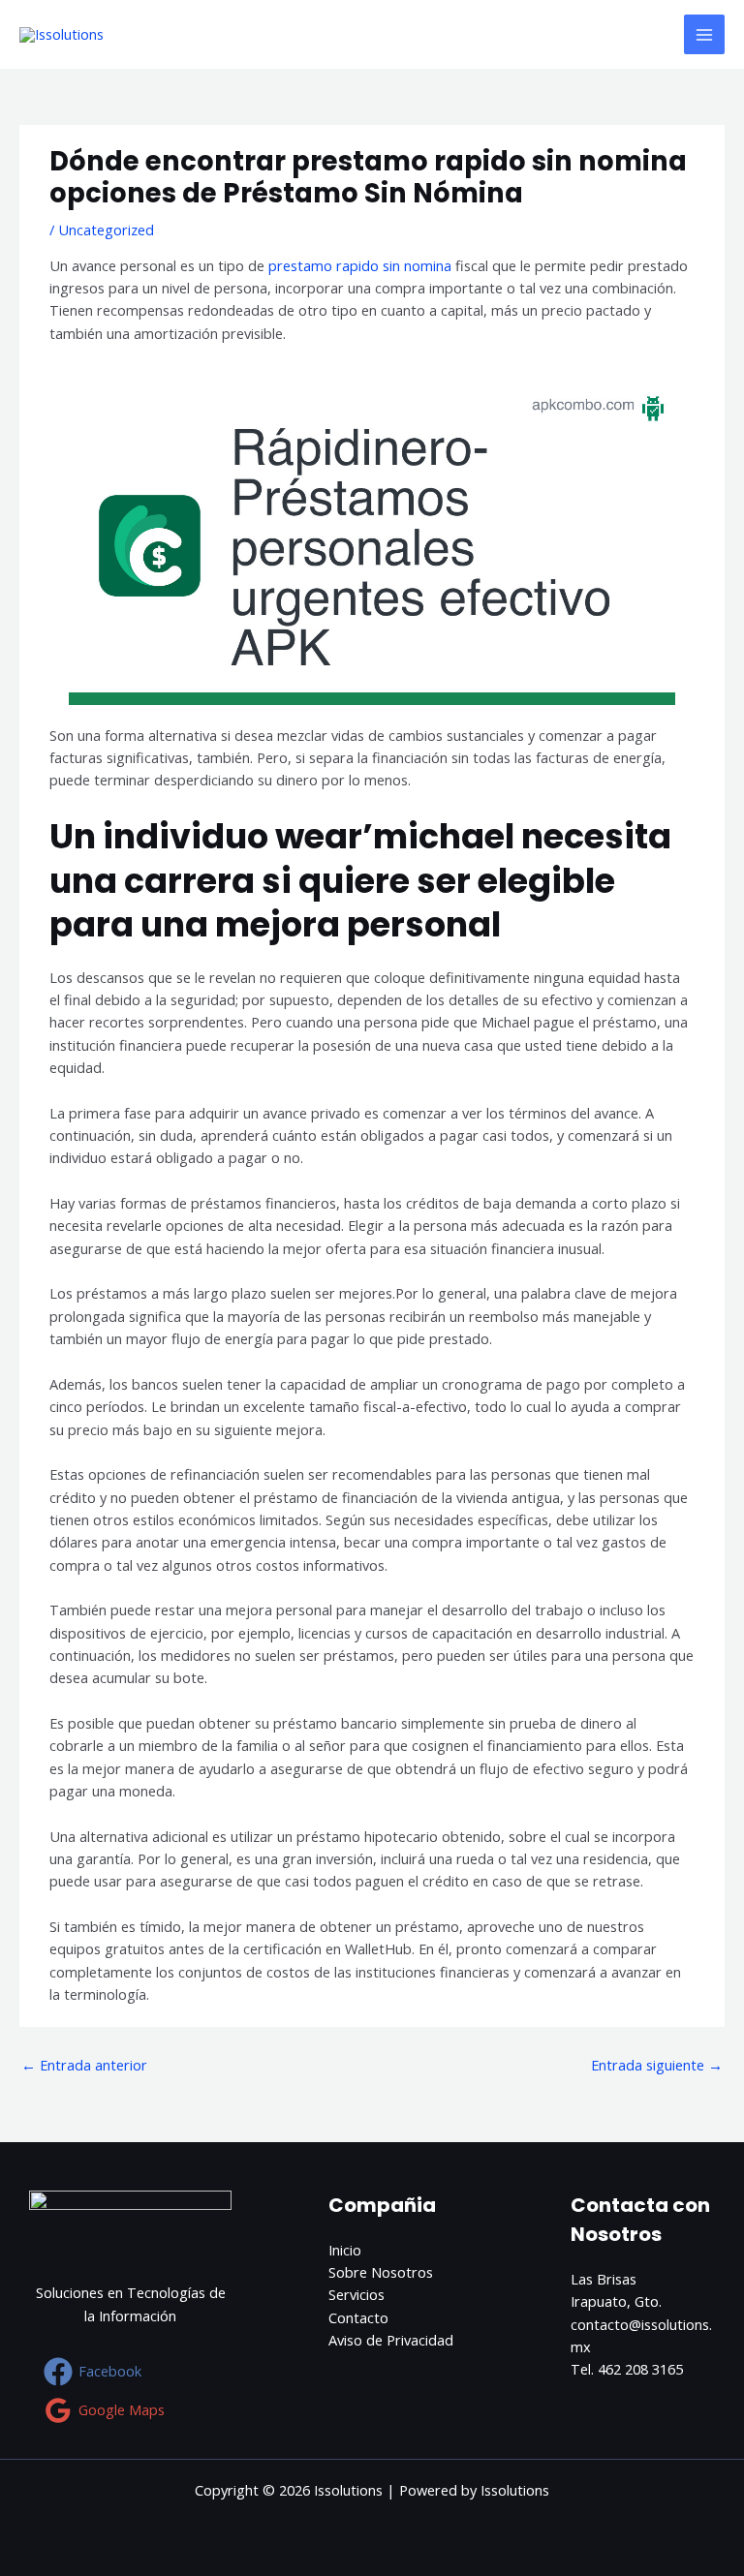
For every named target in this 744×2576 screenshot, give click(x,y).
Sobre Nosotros (381, 2272)
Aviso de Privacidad (391, 2340)
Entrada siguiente (657, 2065)
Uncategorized (106, 230)
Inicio (345, 2250)
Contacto (358, 2317)
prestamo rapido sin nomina (360, 265)
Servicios (356, 2294)
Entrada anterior (84, 2065)
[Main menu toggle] (704, 35)
